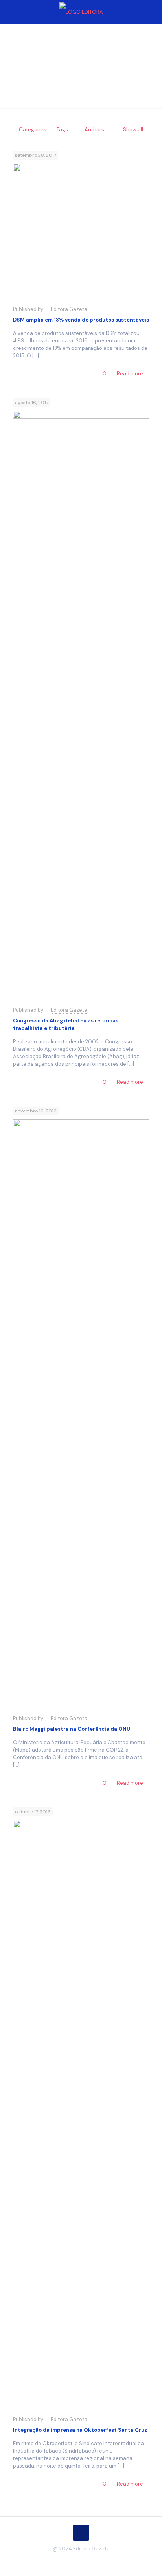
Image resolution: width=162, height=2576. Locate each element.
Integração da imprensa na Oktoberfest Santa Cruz (80, 2430)
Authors (94, 130)
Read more (130, 374)
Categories (33, 130)
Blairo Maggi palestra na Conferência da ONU (72, 1729)
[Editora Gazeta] (81, 12)
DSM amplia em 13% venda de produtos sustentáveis (81, 320)
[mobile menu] (151, 12)
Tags (62, 130)
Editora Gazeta (69, 309)
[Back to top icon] (81, 2533)
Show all (133, 130)
